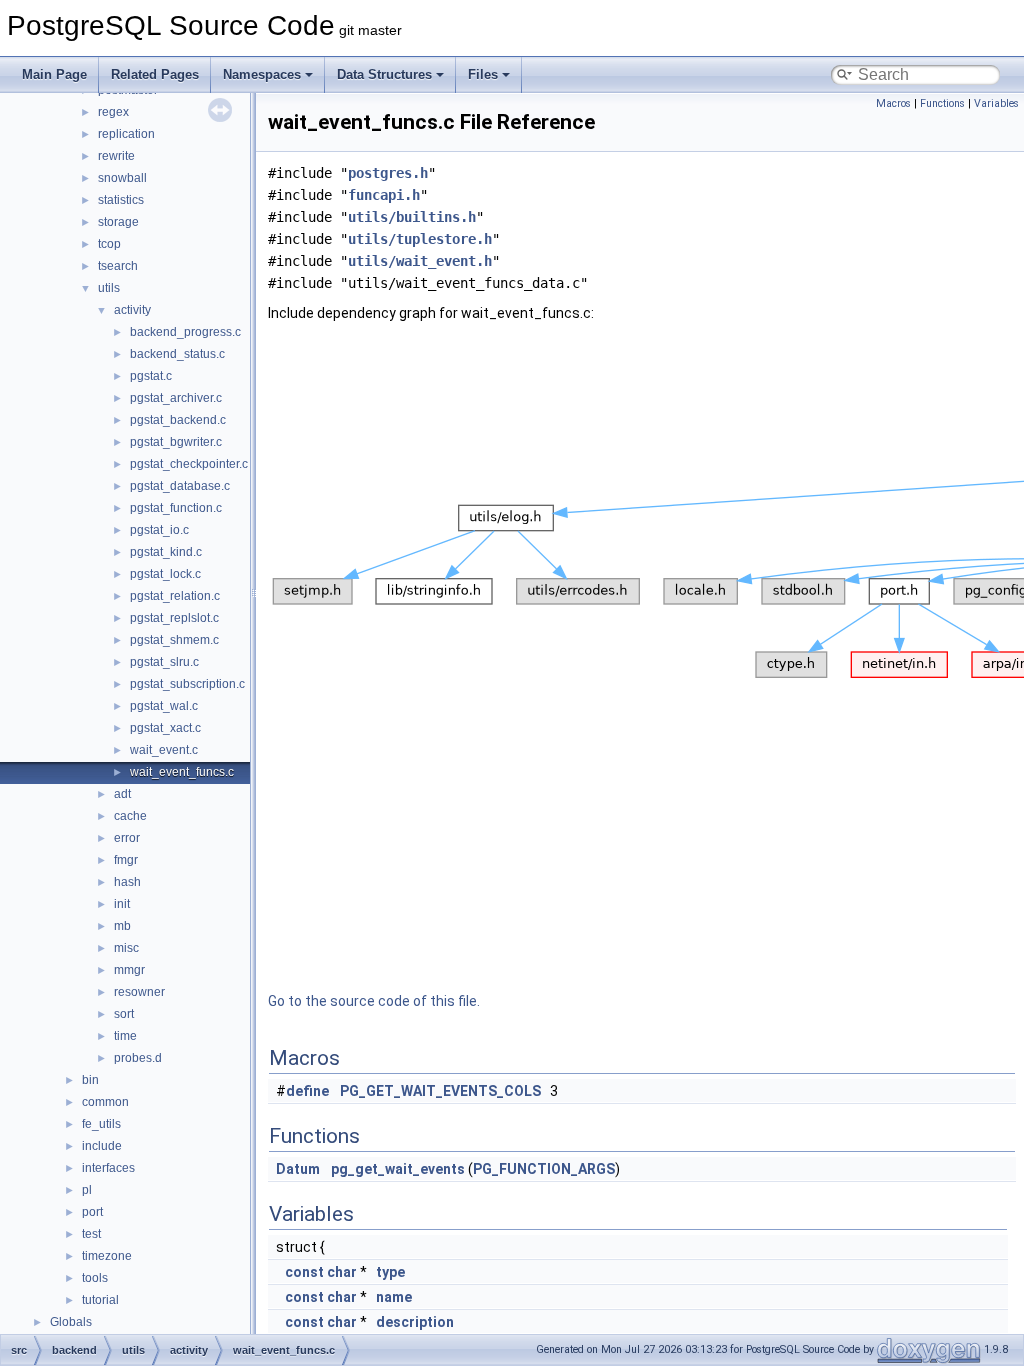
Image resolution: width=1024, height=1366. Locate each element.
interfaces (108, 1168)
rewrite (116, 156)
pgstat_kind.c (166, 552)
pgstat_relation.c (175, 596)
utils (109, 288)
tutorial (100, 1300)
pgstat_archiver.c (176, 398)
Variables (996, 103)
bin (90, 1080)
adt (122, 794)
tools (95, 1278)
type (390, 1272)
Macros (893, 103)
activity (132, 310)
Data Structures (384, 74)
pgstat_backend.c (178, 420)
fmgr (126, 860)
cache (130, 816)
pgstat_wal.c (164, 706)
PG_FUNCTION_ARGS (544, 1169)
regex (113, 112)
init (122, 904)
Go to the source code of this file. (374, 1001)
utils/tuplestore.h (420, 239)
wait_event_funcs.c (182, 772)
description (415, 1322)
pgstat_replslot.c (174, 618)
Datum (298, 1169)
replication (126, 134)
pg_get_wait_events (398, 1169)
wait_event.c (164, 750)
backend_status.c (177, 354)
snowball (122, 178)
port (92, 1212)
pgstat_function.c (176, 508)
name (394, 1297)
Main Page (54, 74)
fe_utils (101, 1124)
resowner (139, 992)
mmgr (129, 970)
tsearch (118, 266)
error (127, 838)
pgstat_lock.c (165, 574)
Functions (942, 103)
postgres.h (388, 173)
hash (127, 882)
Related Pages (155, 74)
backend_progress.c (185, 332)
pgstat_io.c (159, 530)
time (125, 1036)
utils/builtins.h (412, 217)
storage (118, 222)
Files (483, 74)
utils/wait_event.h (420, 261)
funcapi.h (384, 195)
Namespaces (262, 74)
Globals (71, 1322)
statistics (121, 200)
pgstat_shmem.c (174, 640)
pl (87, 1190)
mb (122, 926)
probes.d (138, 1058)
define (307, 1091)
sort (124, 1014)
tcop (109, 244)
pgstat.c (151, 376)
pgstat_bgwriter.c (176, 442)
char (342, 1272)
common (105, 1102)
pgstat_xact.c (165, 728)
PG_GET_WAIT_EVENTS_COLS (440, 1091)
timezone (107, 1256)
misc (126, 948)
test (91, 1234)
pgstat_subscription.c (187, 684)
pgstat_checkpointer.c (189, 464)
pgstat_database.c (180, 486)
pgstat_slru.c (164, 662)
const (304, 1272)
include (102, 1146)
